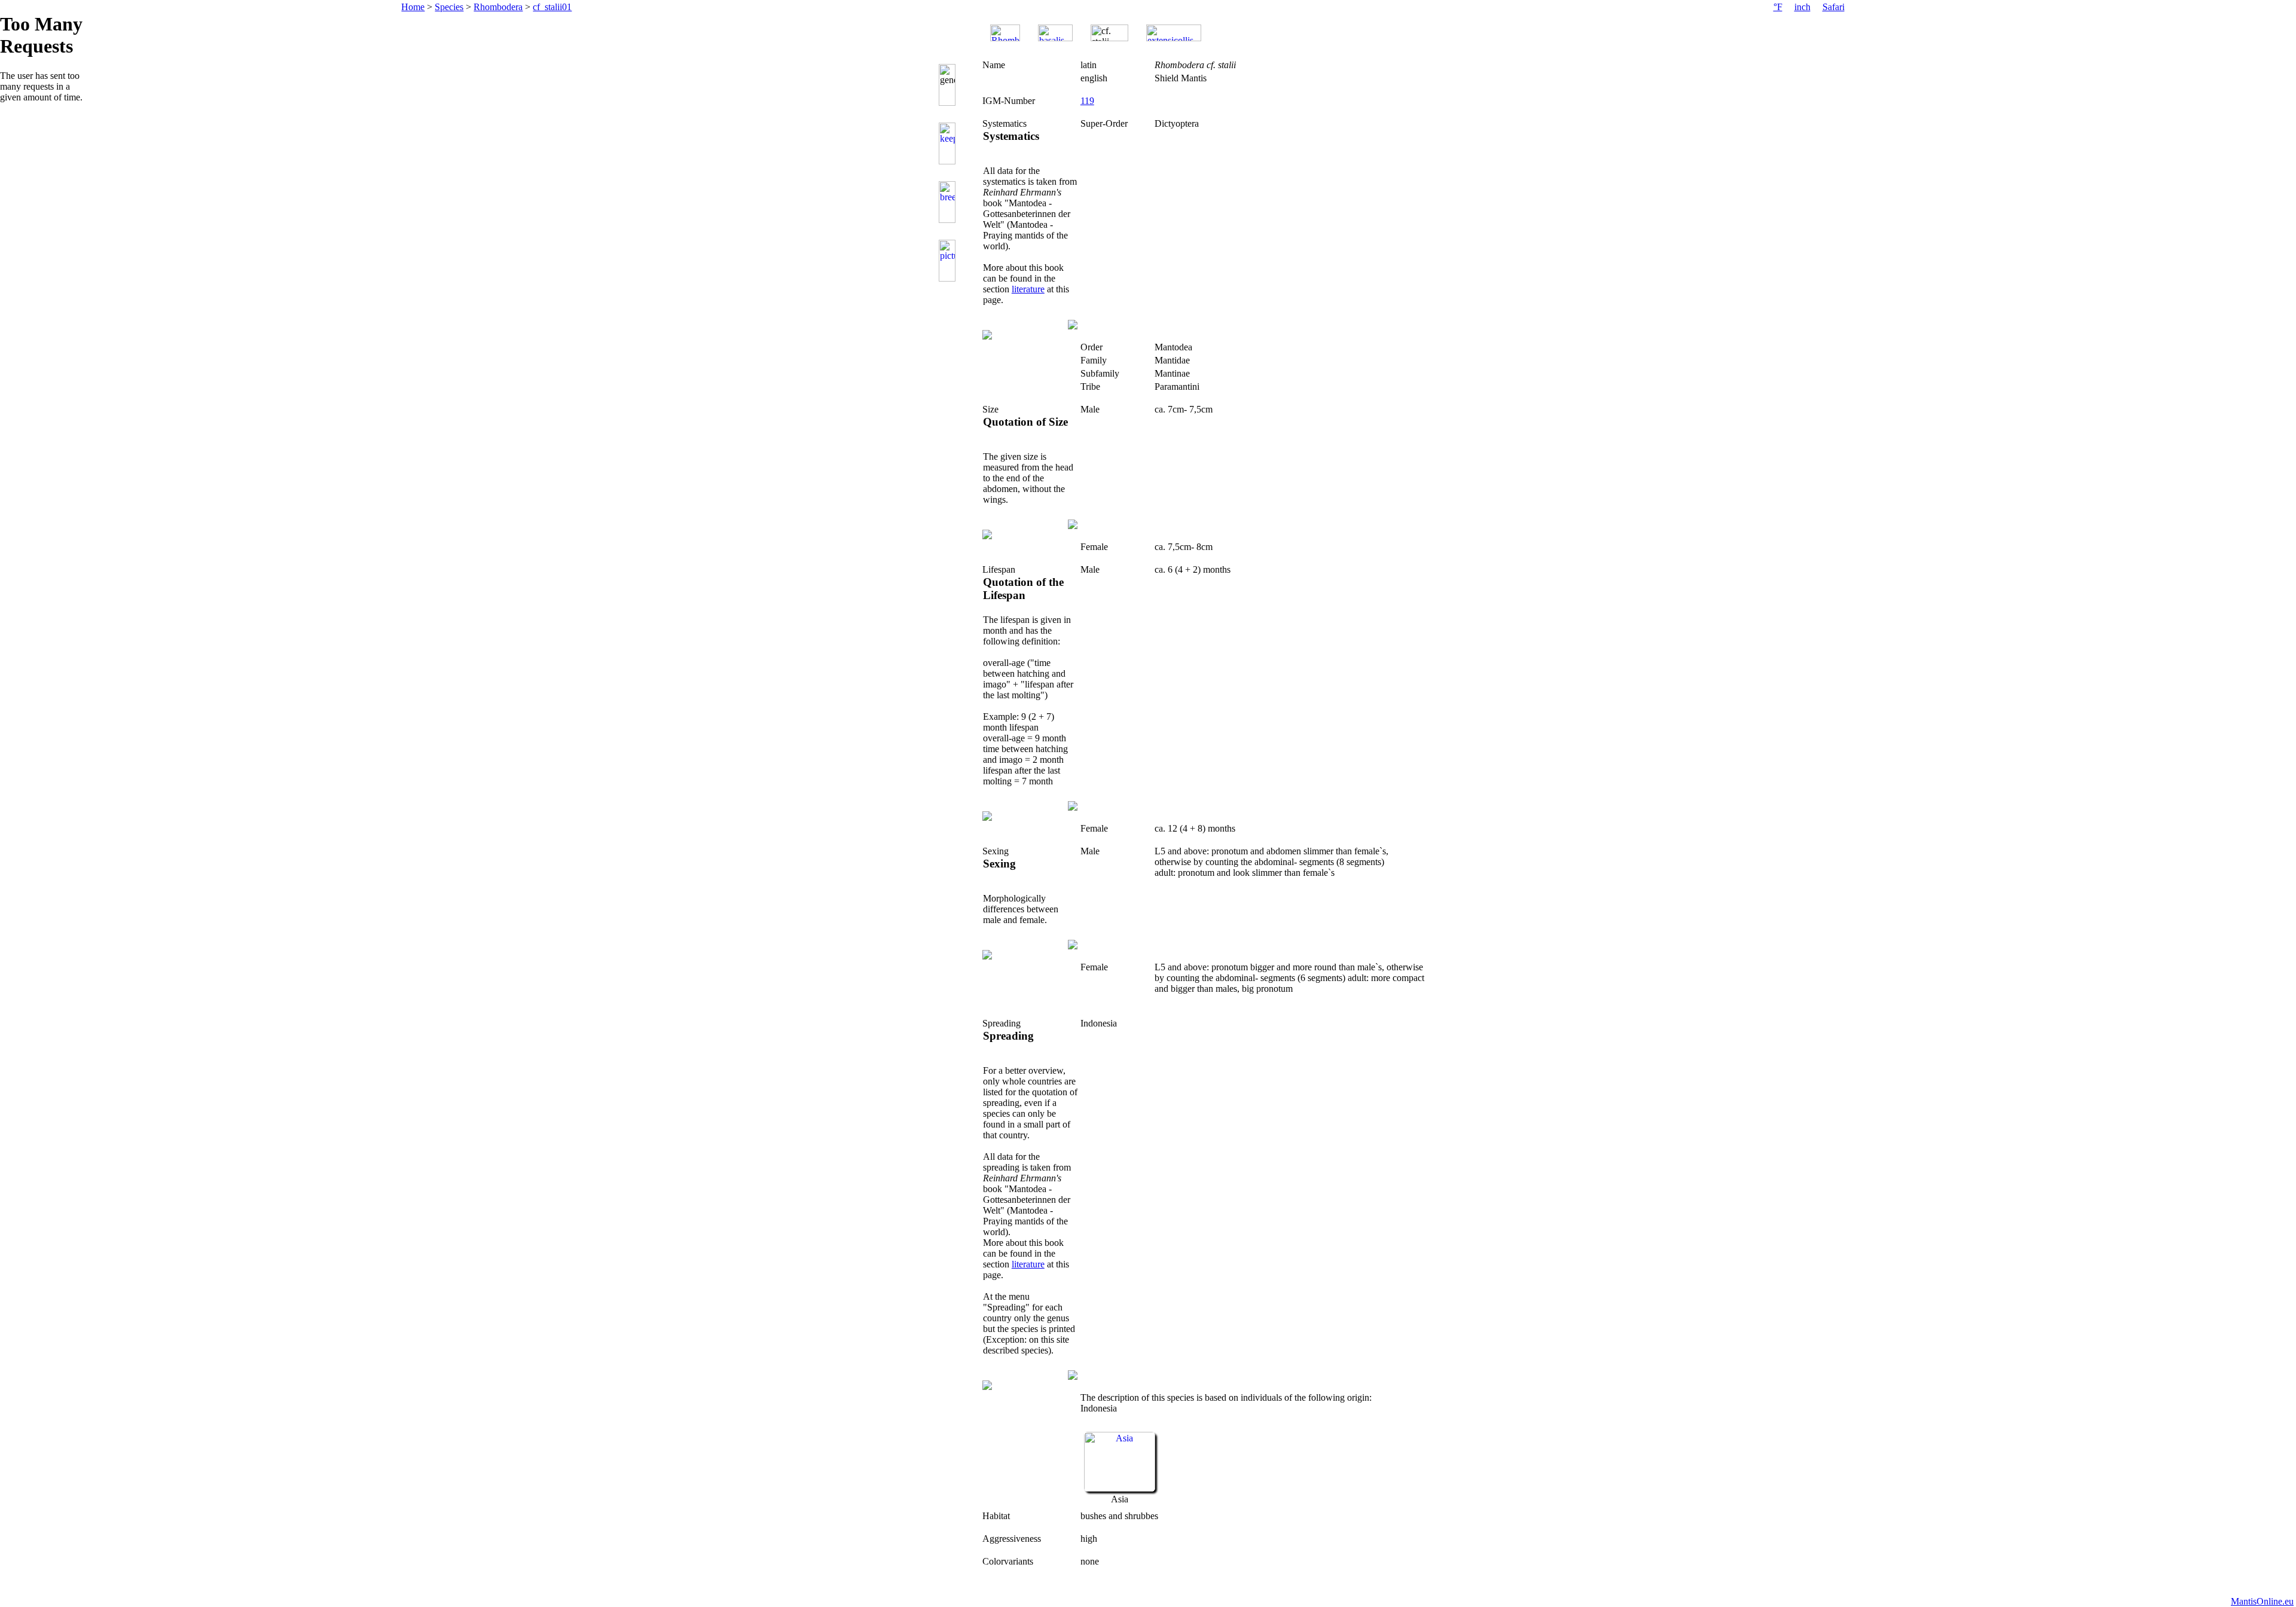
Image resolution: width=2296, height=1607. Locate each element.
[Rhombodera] (1005, 33)
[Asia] (1120, 1488)
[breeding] (949, 202)
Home (413, 7)
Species (449, 7)
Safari (1834, 7)
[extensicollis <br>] (1174, 33)
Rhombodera (498, 7)
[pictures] (949, 261)
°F (1778, 7)
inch (1802, 7)
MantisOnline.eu (2262, 1601)
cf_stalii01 (552, 7)
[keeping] (949, 143)
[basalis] (1055, 33)
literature (1028, 289)
